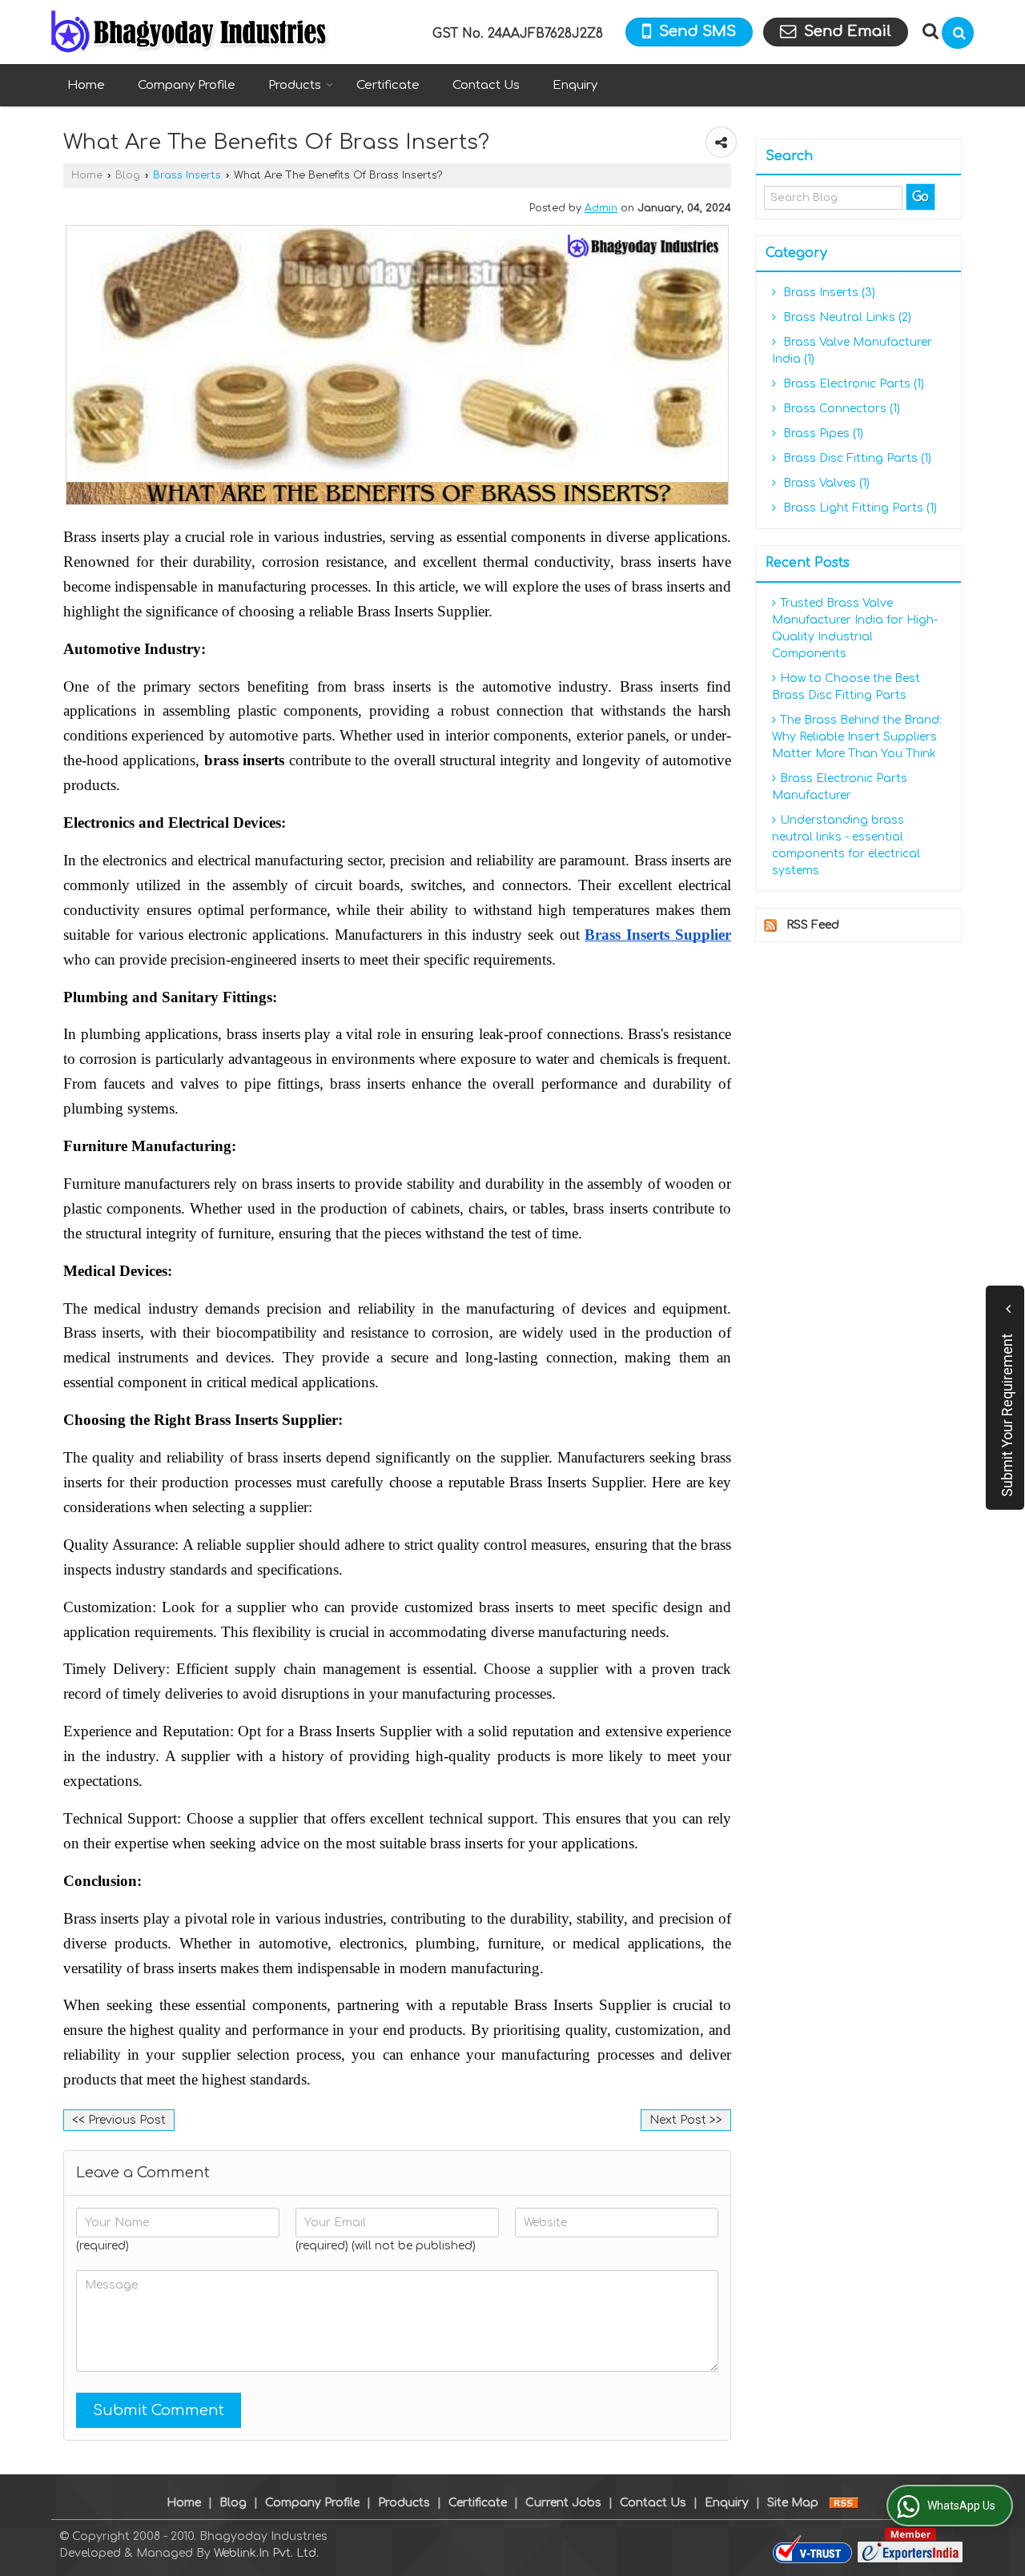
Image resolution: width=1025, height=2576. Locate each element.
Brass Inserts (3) (828, 293)
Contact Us (486, 85)
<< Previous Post (119, 2120)
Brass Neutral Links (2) (846, 317)
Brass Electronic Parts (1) (852, 384)
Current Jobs (563, 2503)
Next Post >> (686, 2120)
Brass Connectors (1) (840, 409)
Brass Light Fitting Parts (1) (858, 508)
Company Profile (187, 85)
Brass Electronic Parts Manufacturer (840, 787)
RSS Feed (813, 925)
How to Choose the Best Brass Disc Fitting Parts (846, 687)
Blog (128, 175)
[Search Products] (929, 31)
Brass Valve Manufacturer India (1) (852, 351)
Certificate (388, 85)
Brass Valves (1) (825, 483)
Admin (601, 208)
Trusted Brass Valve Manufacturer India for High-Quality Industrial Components (855, 628)
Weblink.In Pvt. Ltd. (266, 2553)
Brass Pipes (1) (822, 433)
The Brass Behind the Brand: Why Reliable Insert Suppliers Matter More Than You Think (857, 737)
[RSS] (844, 2503)
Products (295, 85)
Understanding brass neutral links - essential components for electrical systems (846, 845)
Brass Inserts (187, 175)
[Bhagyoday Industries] (191, 32)
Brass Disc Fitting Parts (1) (856, 458)
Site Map (793, 2503)
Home (86, 85)
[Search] (958, 33)
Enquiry (575, 85)
